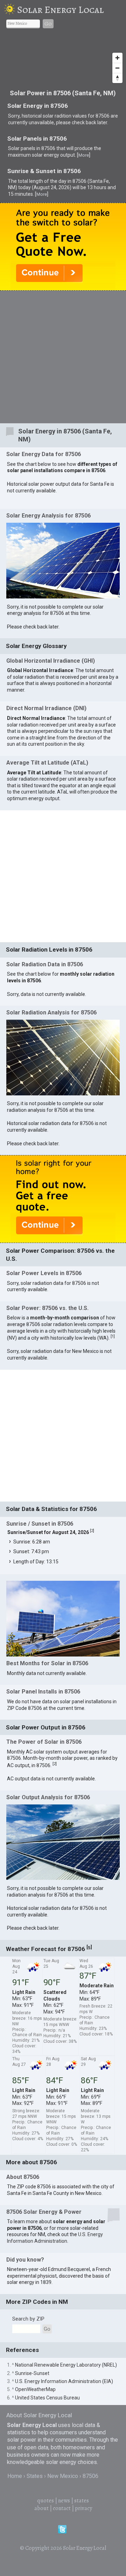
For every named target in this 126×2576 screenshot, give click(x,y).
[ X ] (113, 975)
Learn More (57, 1110)
